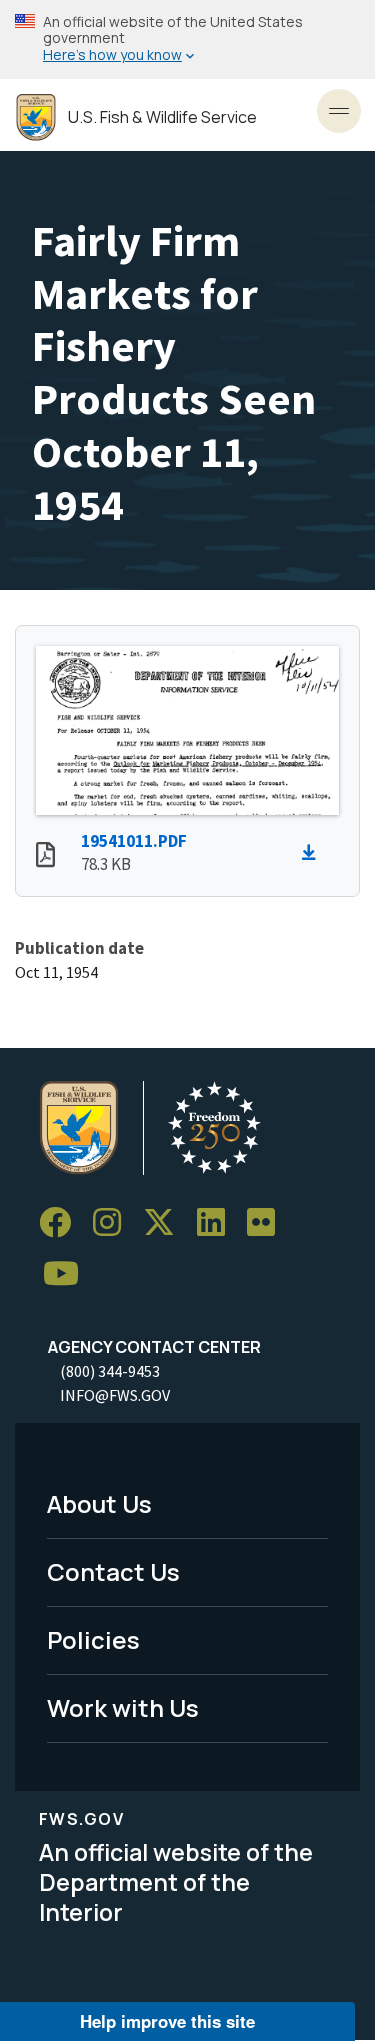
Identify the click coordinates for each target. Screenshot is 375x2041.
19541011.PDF (134, 841)
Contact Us (113, 1571)
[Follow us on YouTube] (68, 1274)
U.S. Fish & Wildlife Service (162, 117)
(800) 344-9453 (110, 1371)
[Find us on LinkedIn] (218, 1222)
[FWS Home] (36, 117)
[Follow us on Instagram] (114, 1222)
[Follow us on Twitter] (166, 1222)
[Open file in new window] (45, 857)
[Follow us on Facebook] (62, 1222)
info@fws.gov (115, 1395)
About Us (99, 1503)
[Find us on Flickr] (268, 1222)
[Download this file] (314, 853)
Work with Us (123, 1707)
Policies (93, 1639)
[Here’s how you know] (187, 39)
